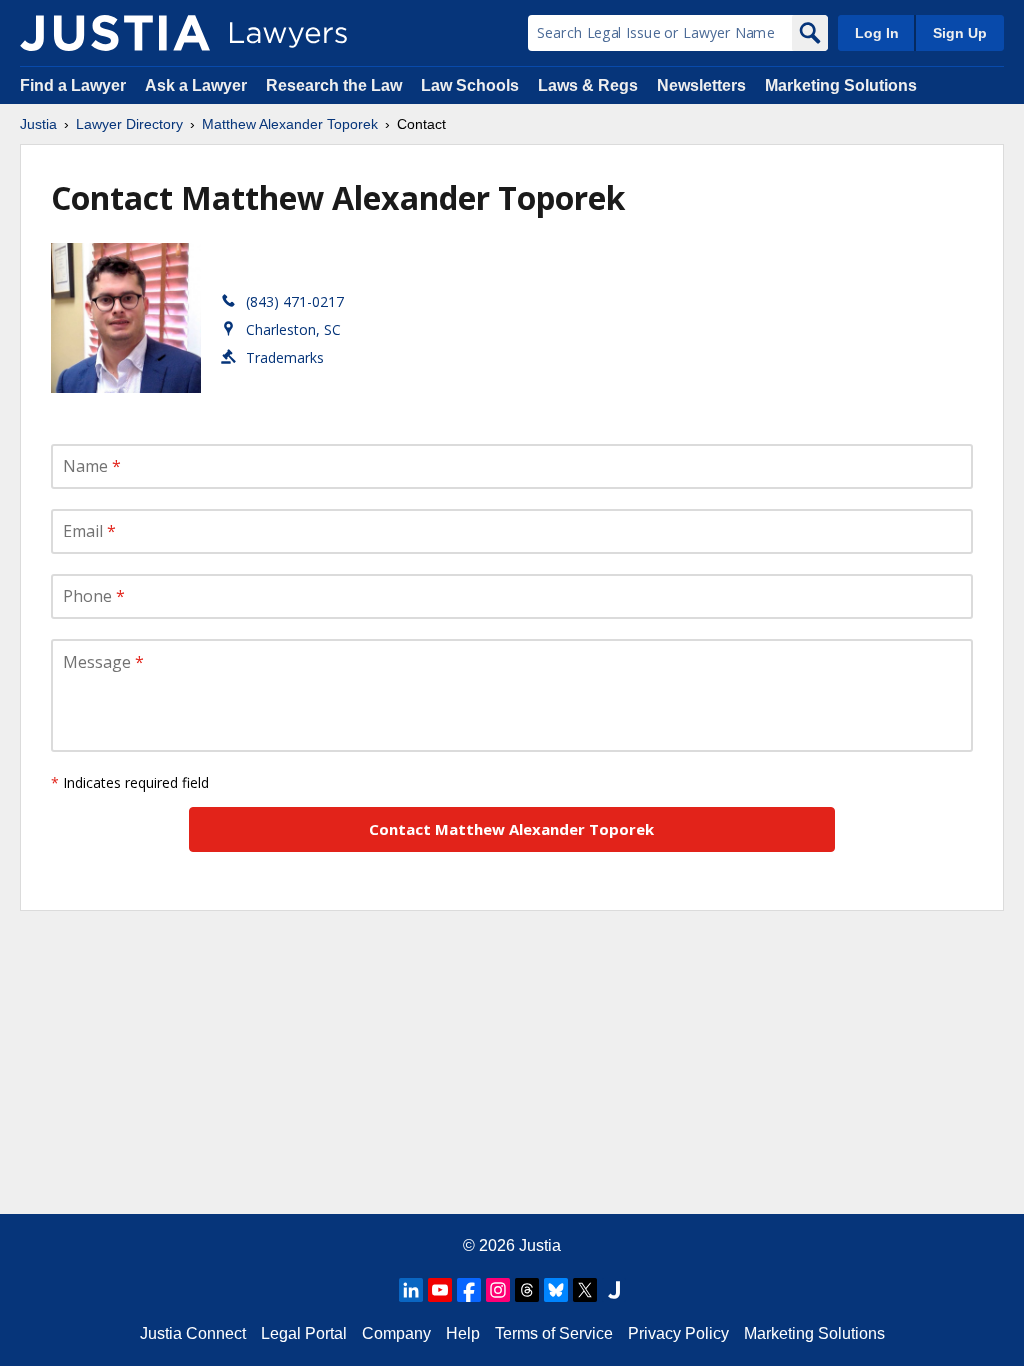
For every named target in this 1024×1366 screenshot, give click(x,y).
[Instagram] (498, 1290)
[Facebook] (469, 1290)
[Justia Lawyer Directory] (115, 33)
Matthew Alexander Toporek (290, 124)
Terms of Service (554, 1333)
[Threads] (527, 1290)
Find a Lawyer (73, 85)
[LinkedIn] (411, 1290)
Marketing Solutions (841, 85)
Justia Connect (193, 1333)
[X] (585, 1290)
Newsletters (701, 85)
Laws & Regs (588, 85)
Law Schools (470, 85)
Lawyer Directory (129, 124)
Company (396, 1333)
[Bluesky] (556, 1290)
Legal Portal (304, 1333)
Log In (877, 33)
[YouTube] (440, 1290)
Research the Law (334, 85)
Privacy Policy (678, 1333)
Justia (38, 124)
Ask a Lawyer (198, 85)
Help (463, 1333)
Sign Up (960, 33)
